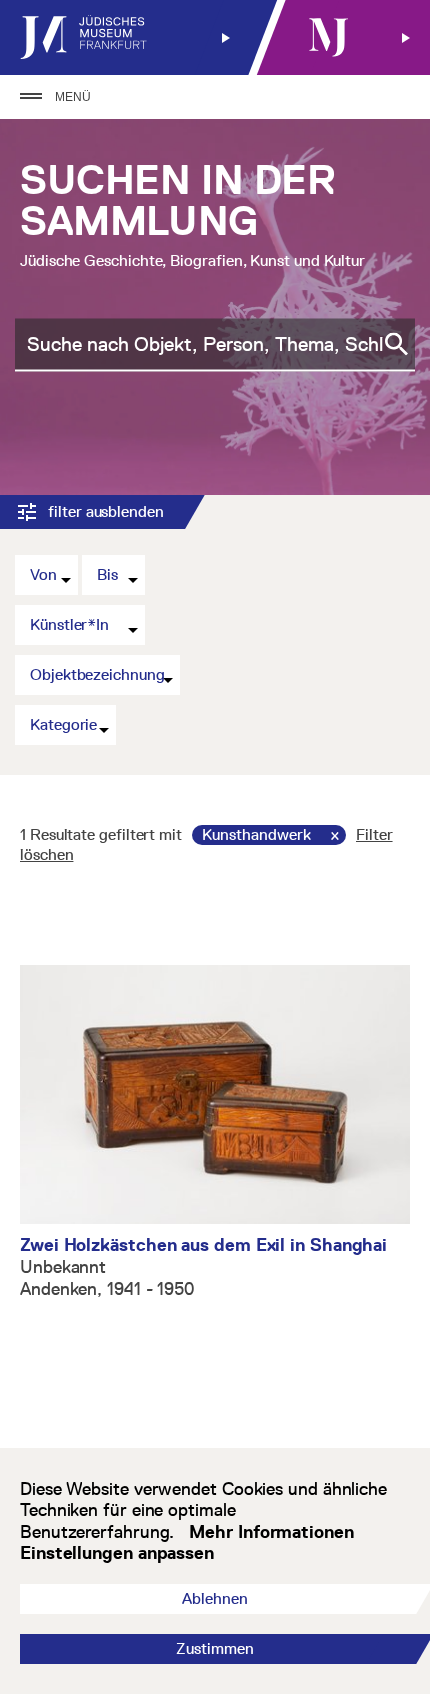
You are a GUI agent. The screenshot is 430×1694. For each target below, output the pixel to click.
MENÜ (73, 97)
